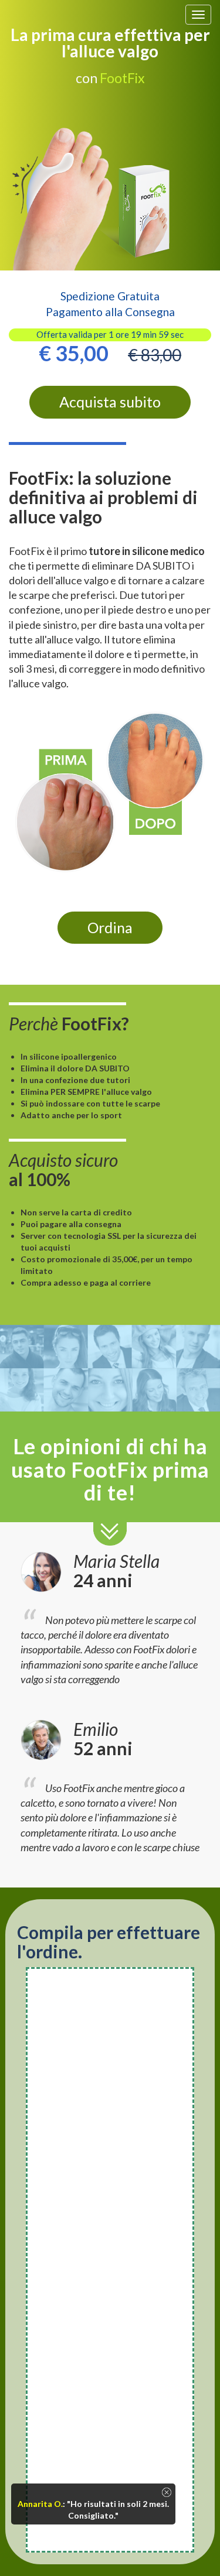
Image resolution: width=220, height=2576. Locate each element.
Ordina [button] (110, 927)
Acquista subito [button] (110, 402)
